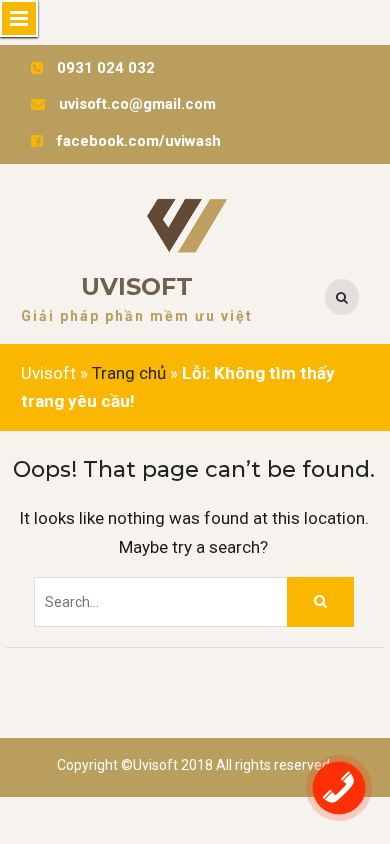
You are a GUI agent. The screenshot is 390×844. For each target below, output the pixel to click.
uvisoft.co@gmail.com (137, 104)
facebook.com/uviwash (139, 141)
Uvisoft (137, 286)
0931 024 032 (106, 68)
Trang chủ (129, 373)
